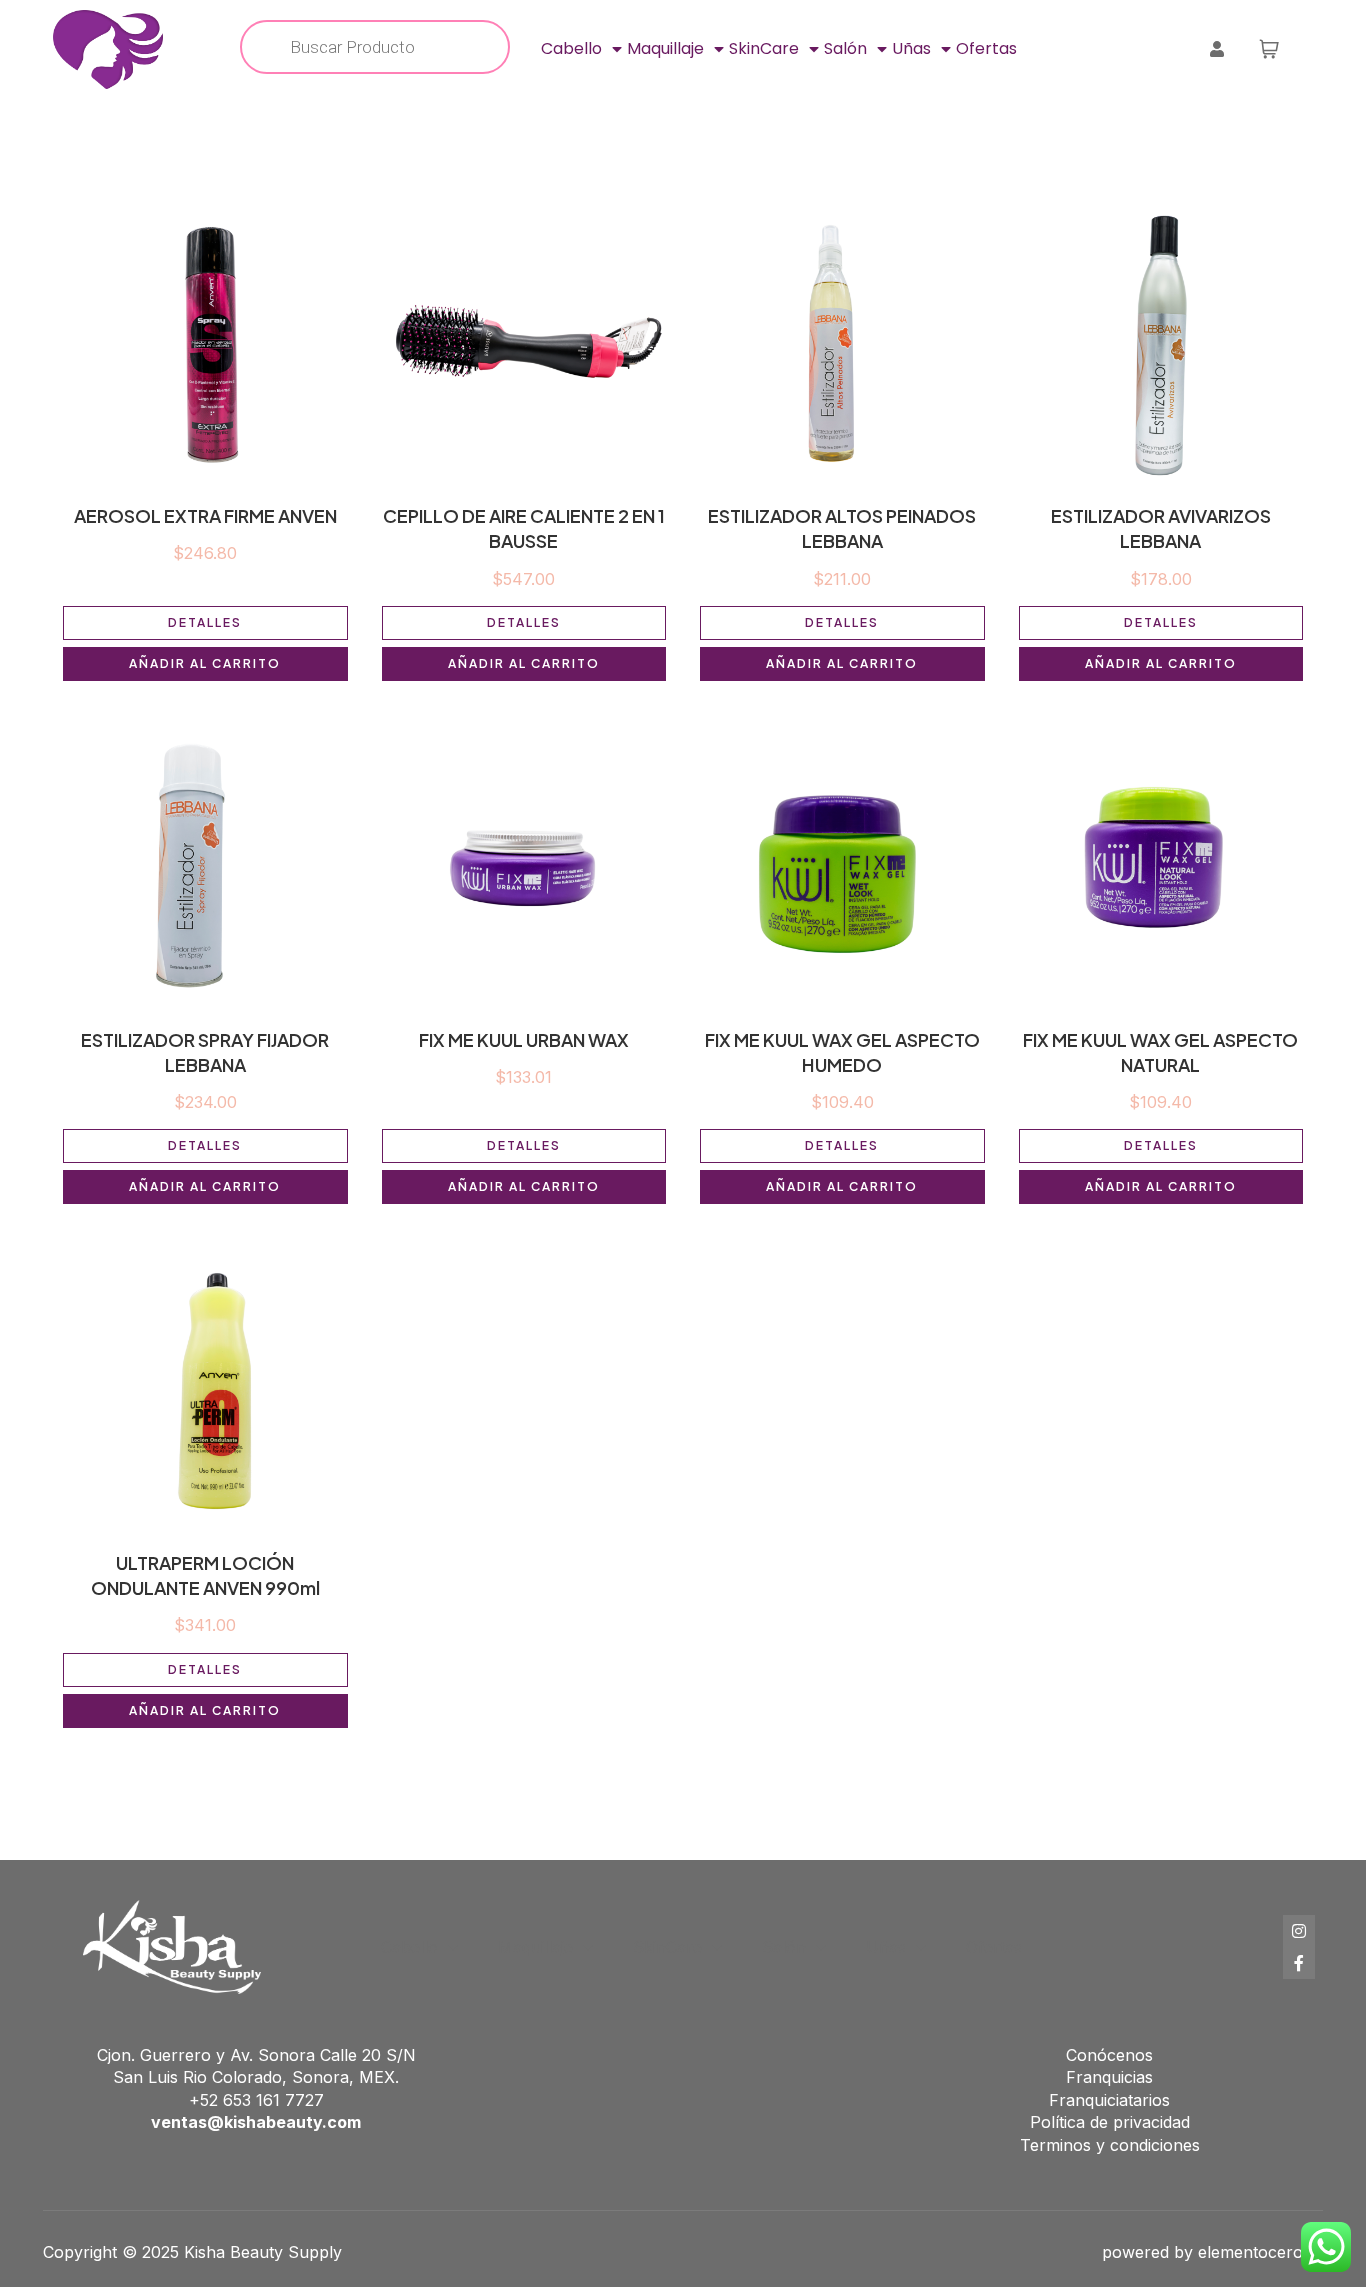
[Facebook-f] (1299, 1963)
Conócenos (1109, 2055)
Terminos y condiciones (1110, 2145)
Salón (845, 48)
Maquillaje (665, 48)
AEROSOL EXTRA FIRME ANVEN (205, 515)
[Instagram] (1299, 1931)
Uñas (911, 48)
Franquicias (1109, 2077)
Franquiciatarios (1109, 2100)
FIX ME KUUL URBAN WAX (524, 1039)
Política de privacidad (1110, 2122)
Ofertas (986, 48)
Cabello (571, 48)
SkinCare (764, 48)
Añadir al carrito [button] (205, 663)
